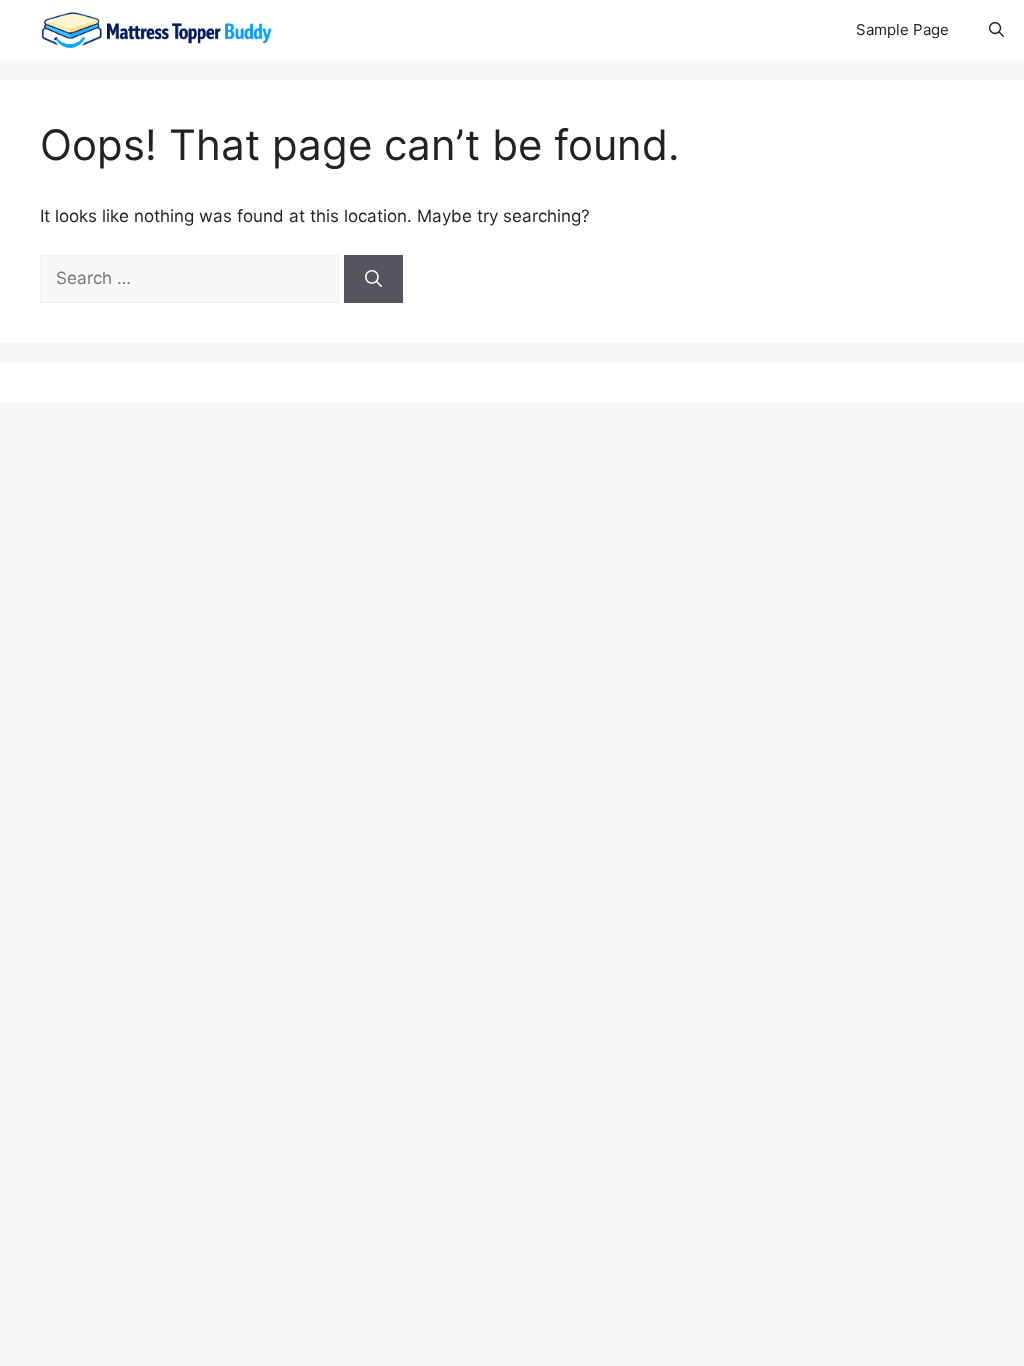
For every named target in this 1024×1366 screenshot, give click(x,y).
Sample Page (902, 29)
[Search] (373, 279)
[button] (996, 30)
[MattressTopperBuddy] (159, 30)
